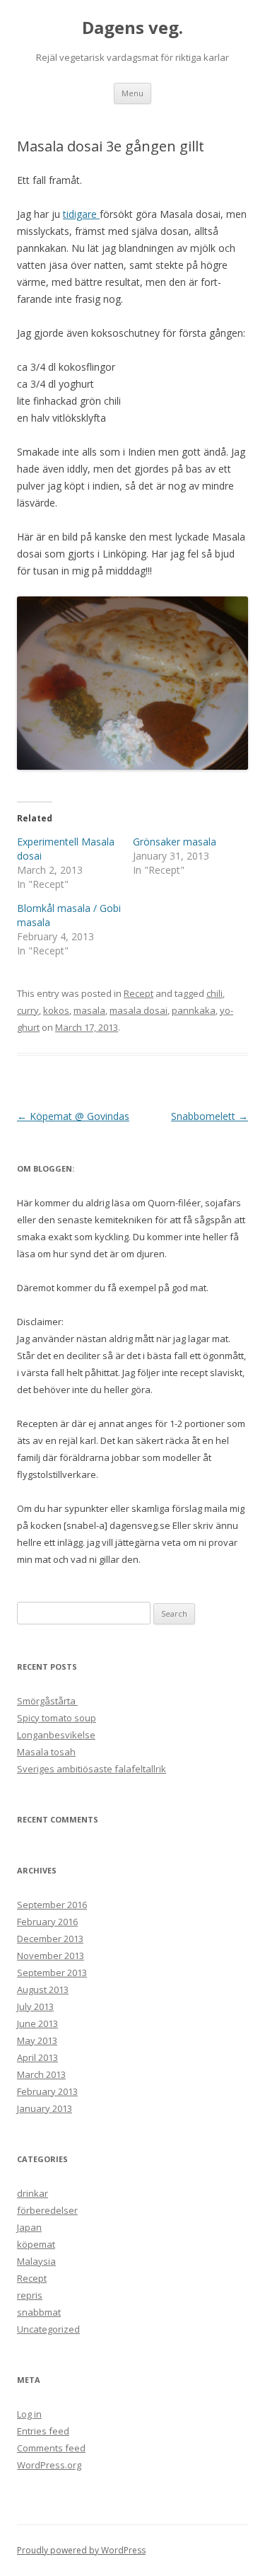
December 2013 (50, 1939)
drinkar (33, 2193)
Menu (132, 93)
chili (214, 993)
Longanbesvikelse (56, 1735)
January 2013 (45, 2108)
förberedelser (47, 2210)
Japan (29, 2227)
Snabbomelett (210, 1116)
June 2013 (37, 2023)
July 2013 (35, 2006)
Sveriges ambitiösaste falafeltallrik (92, 1769)
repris (30, 2295)
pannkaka (194, 1010)
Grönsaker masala (175, 842)
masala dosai (139, 1010)
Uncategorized (48, 2329)
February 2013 (47, 2091)
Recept (139, 993)
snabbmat (39, 2312)
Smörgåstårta (47, 1701)
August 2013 (43, 1989)
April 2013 (37, 2057)
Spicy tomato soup (57, 1718)
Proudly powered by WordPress (81, 2550)
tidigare (81, 214)
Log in (29, 2414)
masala (89, 1010)
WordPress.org (49, 2465)
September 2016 (52, 1905)
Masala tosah (46, 1752)
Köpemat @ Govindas (73, 1116)
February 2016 (47, 1922)
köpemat (36, 2244)
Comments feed (51, 2448)
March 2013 (41, 2074)
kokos (56, 1010)
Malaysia (36, 2261)
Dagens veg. (132, 28)
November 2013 (51, 1956)
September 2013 (52, 1973)
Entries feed (43, 2431)
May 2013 (37, 2040)
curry (28, 1010)
